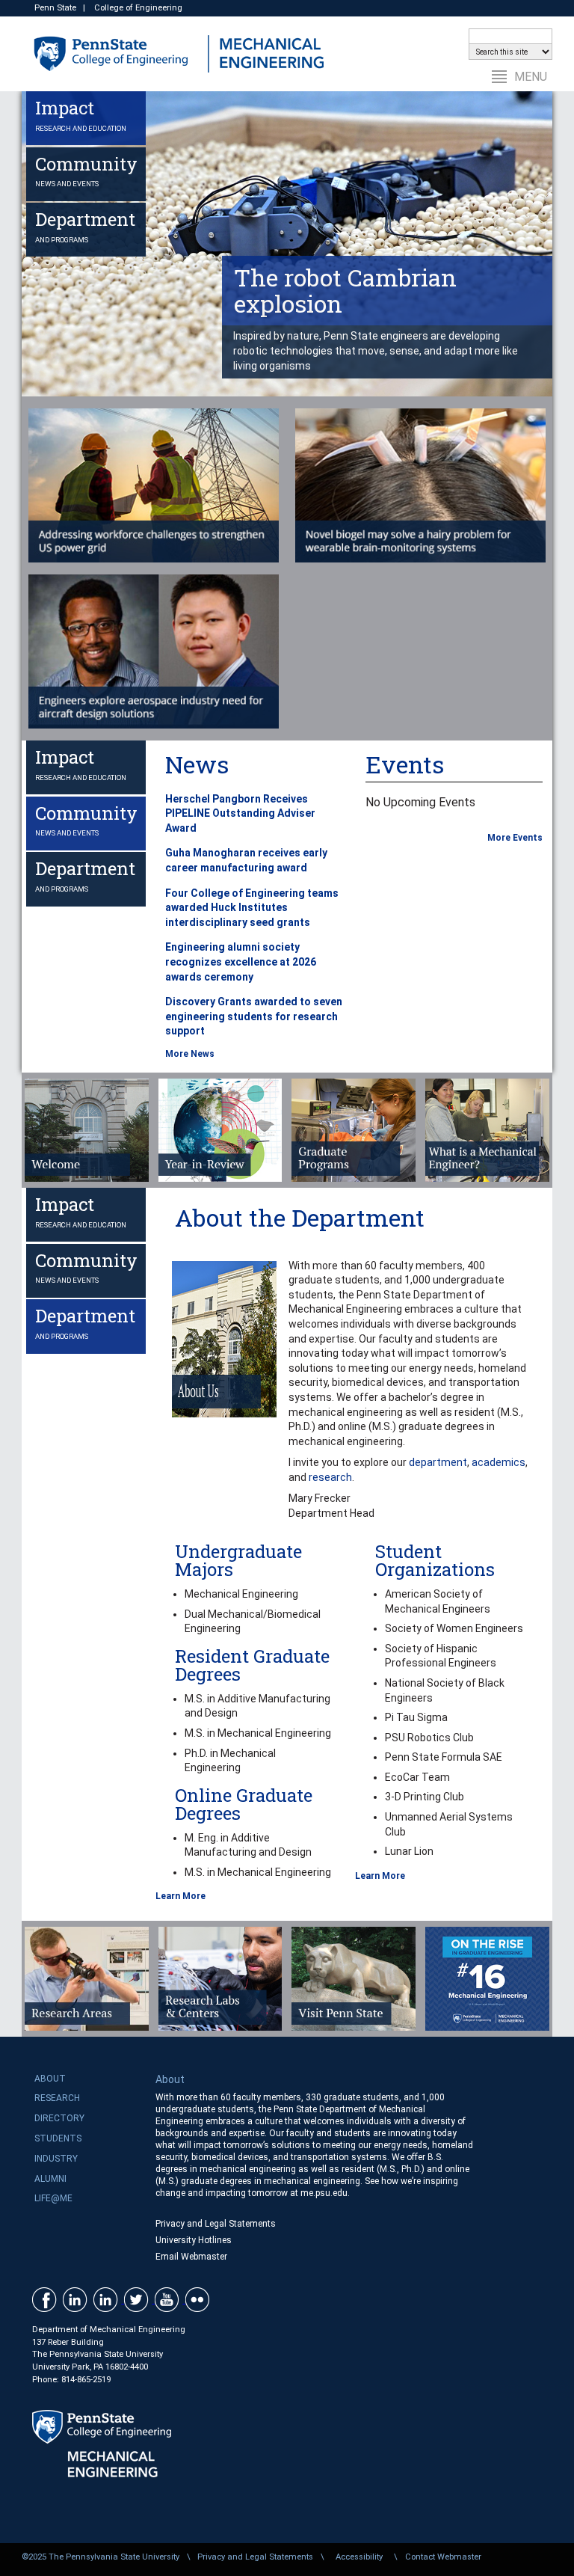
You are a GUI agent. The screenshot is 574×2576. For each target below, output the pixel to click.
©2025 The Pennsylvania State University (101, 2557)
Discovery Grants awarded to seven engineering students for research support (254, 1016)
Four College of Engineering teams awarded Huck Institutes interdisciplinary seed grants (252, 908)
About (50, 2079)
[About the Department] (220, 1339)
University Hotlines (194, 2240)
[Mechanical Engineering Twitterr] (139, 2299)
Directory (59, 2118)
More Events (515, 838)
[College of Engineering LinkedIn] (77, 2299)
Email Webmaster (191, 2257)
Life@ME (53, 2198)
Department (85, 226)
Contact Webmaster (443, 2557)
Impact (81, 114)
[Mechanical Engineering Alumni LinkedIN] (109, 2299)
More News (190, 1054)
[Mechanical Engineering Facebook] (46, 2299)
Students (58, 2138)
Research (57, 2098)
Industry (56, 2159)
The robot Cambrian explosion (345, 290)
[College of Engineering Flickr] (199, 2299)
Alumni (50, 2179)
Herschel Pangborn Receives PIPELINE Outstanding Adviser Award (240, 813)
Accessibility (359, 2557)
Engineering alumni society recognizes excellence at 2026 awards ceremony (241, 962)
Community (86, 170)
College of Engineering (138, 8)
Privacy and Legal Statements (216, 2224)
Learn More (180, 1896)
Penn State (55, 8)
